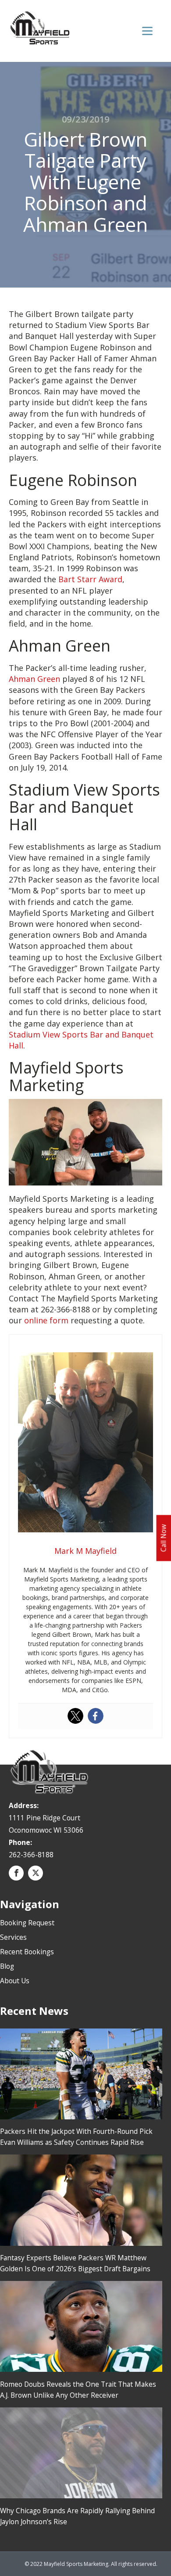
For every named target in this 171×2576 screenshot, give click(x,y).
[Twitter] (75, 1716)
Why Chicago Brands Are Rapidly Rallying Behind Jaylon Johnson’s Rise (77, 2516)
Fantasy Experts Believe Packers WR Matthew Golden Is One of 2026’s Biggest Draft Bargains (75, 2263)
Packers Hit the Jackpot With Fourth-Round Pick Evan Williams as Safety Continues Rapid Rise (76, 2137)
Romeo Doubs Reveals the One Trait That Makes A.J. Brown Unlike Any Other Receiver (78, 2390)
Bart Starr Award (90, 579)
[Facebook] (96, 1716)
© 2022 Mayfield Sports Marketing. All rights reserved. (91, 2564)
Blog (7, 1966)
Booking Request (27, 1923)
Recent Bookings (27, 1952)
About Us (15, 1981)
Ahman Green (34, 679)
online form (46, 1320)
